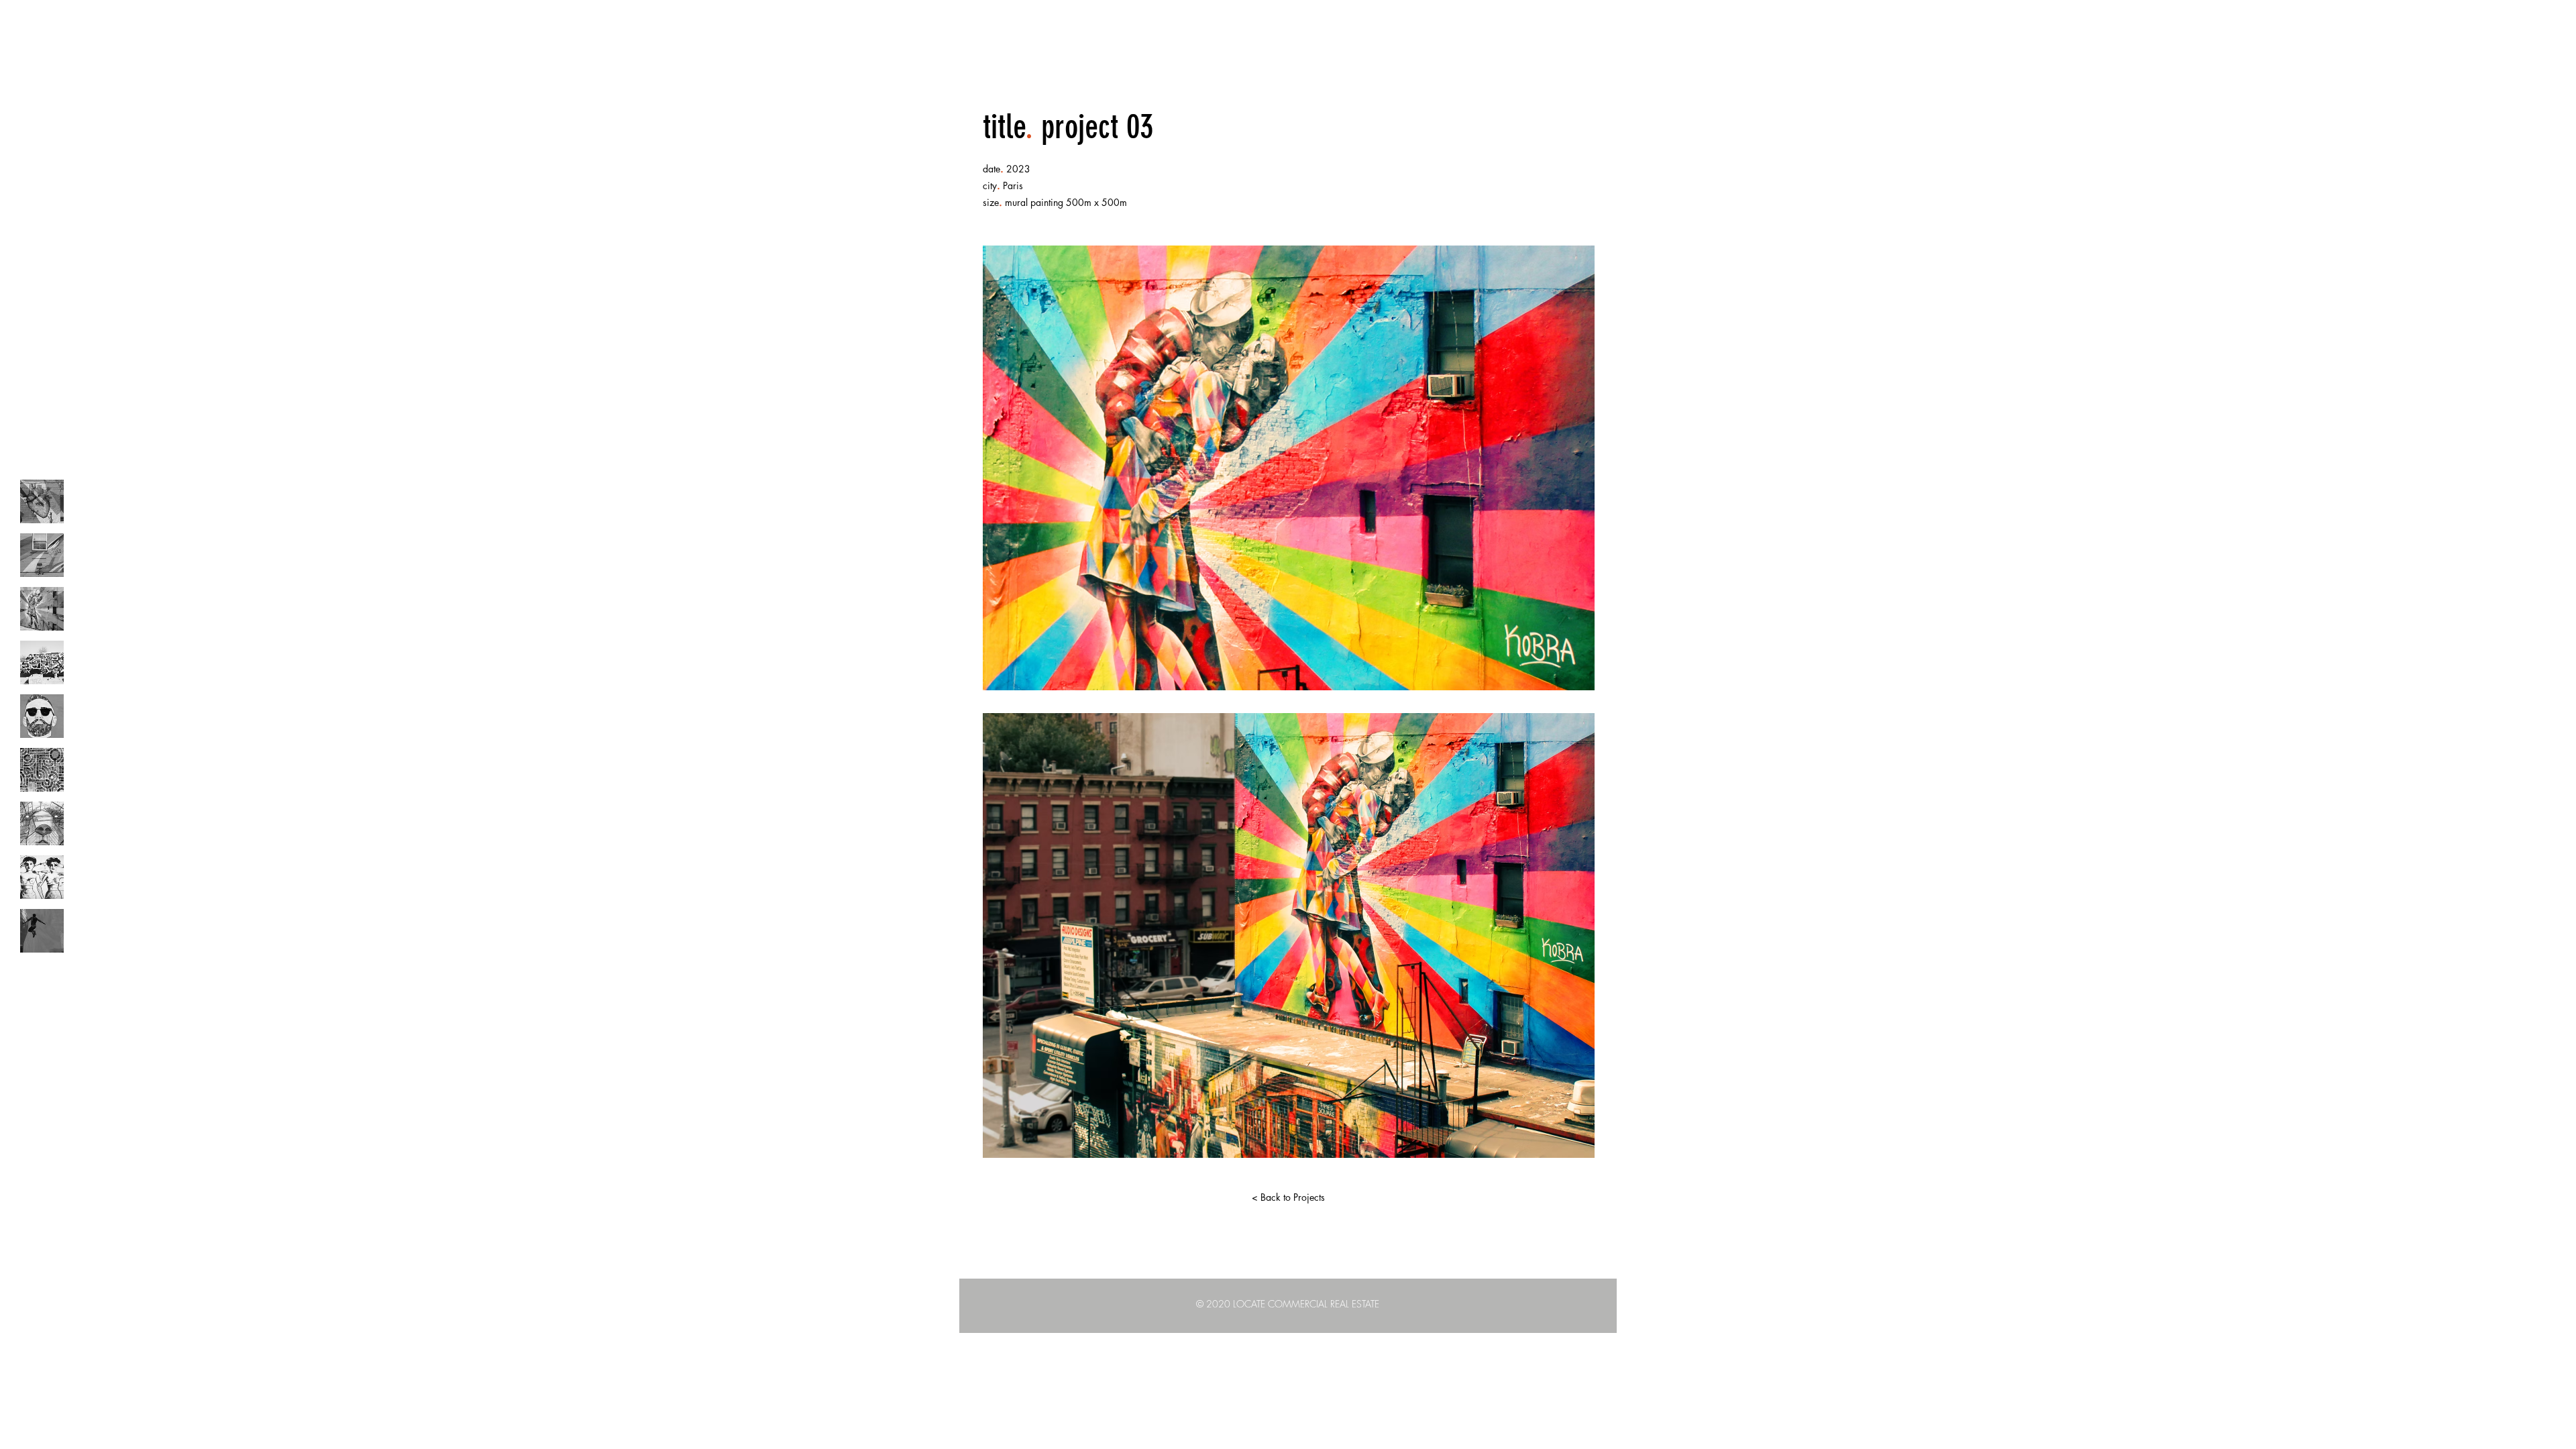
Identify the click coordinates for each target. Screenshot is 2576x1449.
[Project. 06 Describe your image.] (42, 770)
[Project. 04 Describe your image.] (42, 662)
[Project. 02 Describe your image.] (42, 555)
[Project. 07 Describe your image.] (42, 823)
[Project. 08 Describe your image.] (42, 877)
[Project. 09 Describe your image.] (42, 931)
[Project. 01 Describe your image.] (42, 501)
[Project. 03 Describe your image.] (42, 609)
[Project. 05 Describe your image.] (42, 716)
